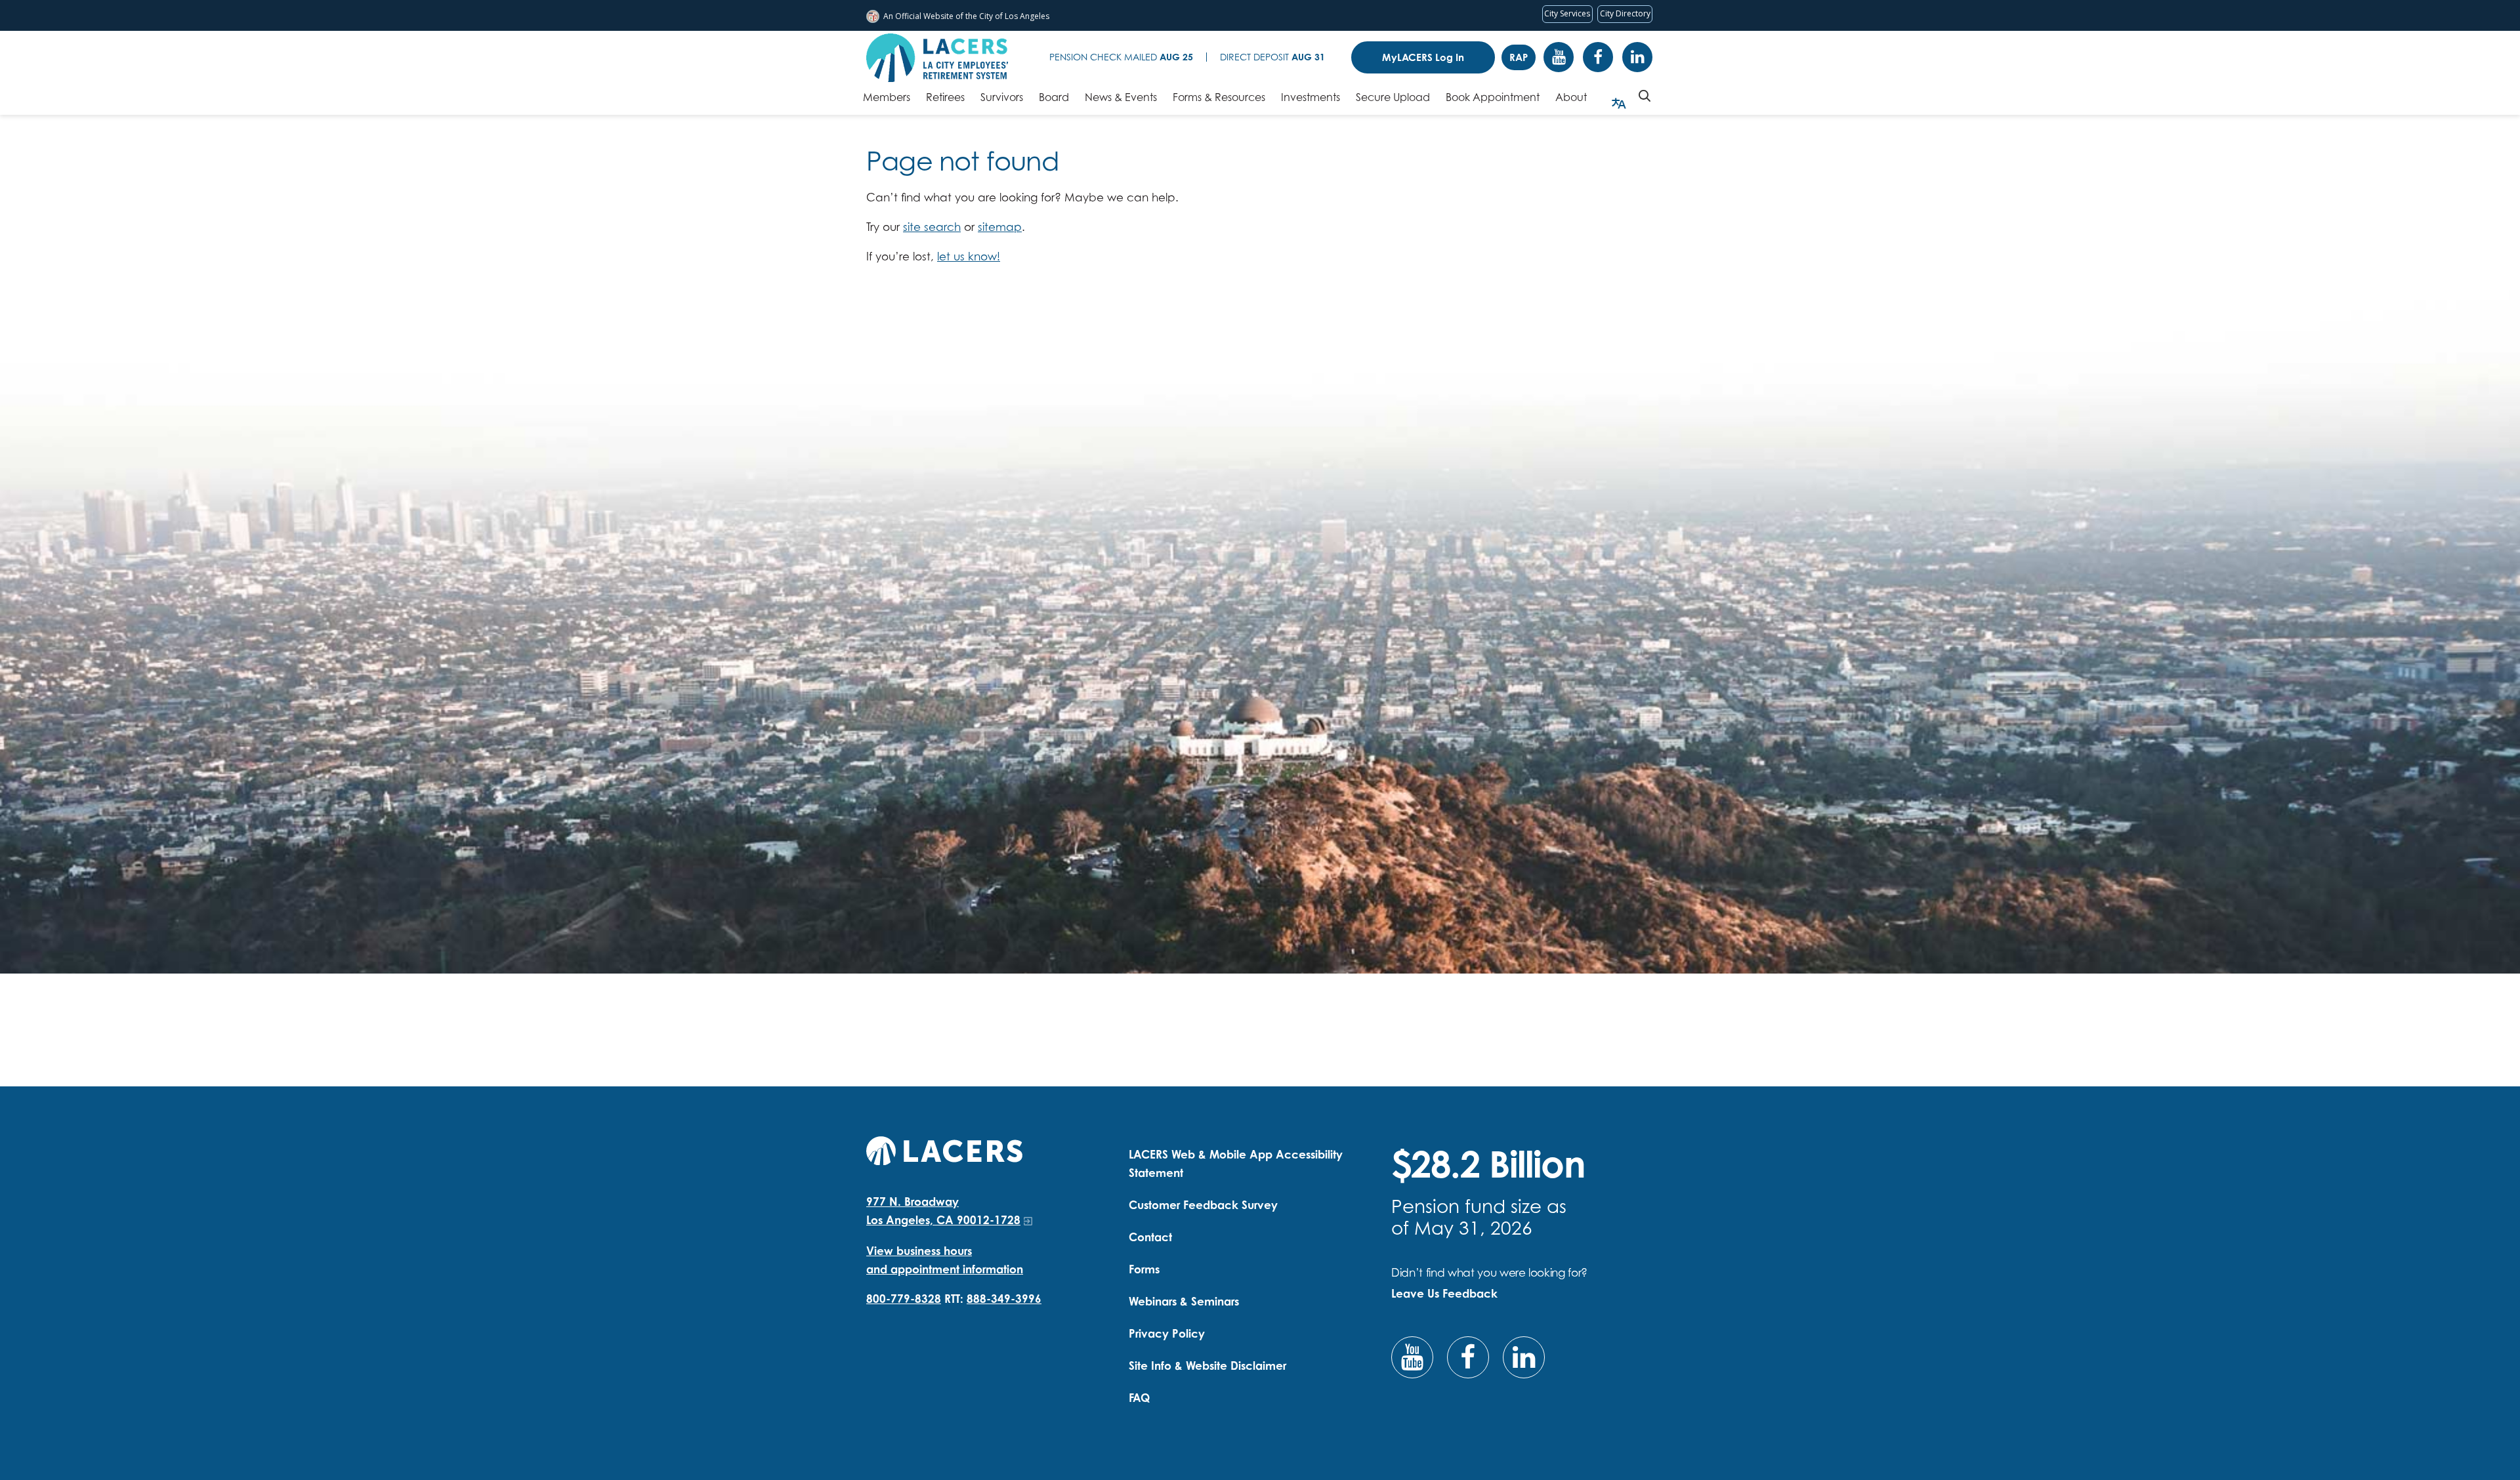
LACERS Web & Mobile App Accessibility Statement (1236, 1163)
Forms (1144, 1269)
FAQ (1139, 1398)
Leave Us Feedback (1444, 1293)
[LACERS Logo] (937, 58)
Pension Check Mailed (1121, 57)
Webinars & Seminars (1184, 1301)
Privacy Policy (1167, 1333)
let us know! (969, 256)
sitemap (1000, 227)
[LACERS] (944, 1149)
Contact (1150, 1237)
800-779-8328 (904, 1299)
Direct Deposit (1272, 57)
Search (1645, 96)
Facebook (1598, 57)
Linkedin (1637, 57)
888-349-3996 (1004, 1299)
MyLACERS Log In (1423, 57)
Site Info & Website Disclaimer (1207, 1366)
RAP (1519, 57)
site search (932, 227)
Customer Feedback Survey (1203, 1205)
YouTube (1559, 57)
